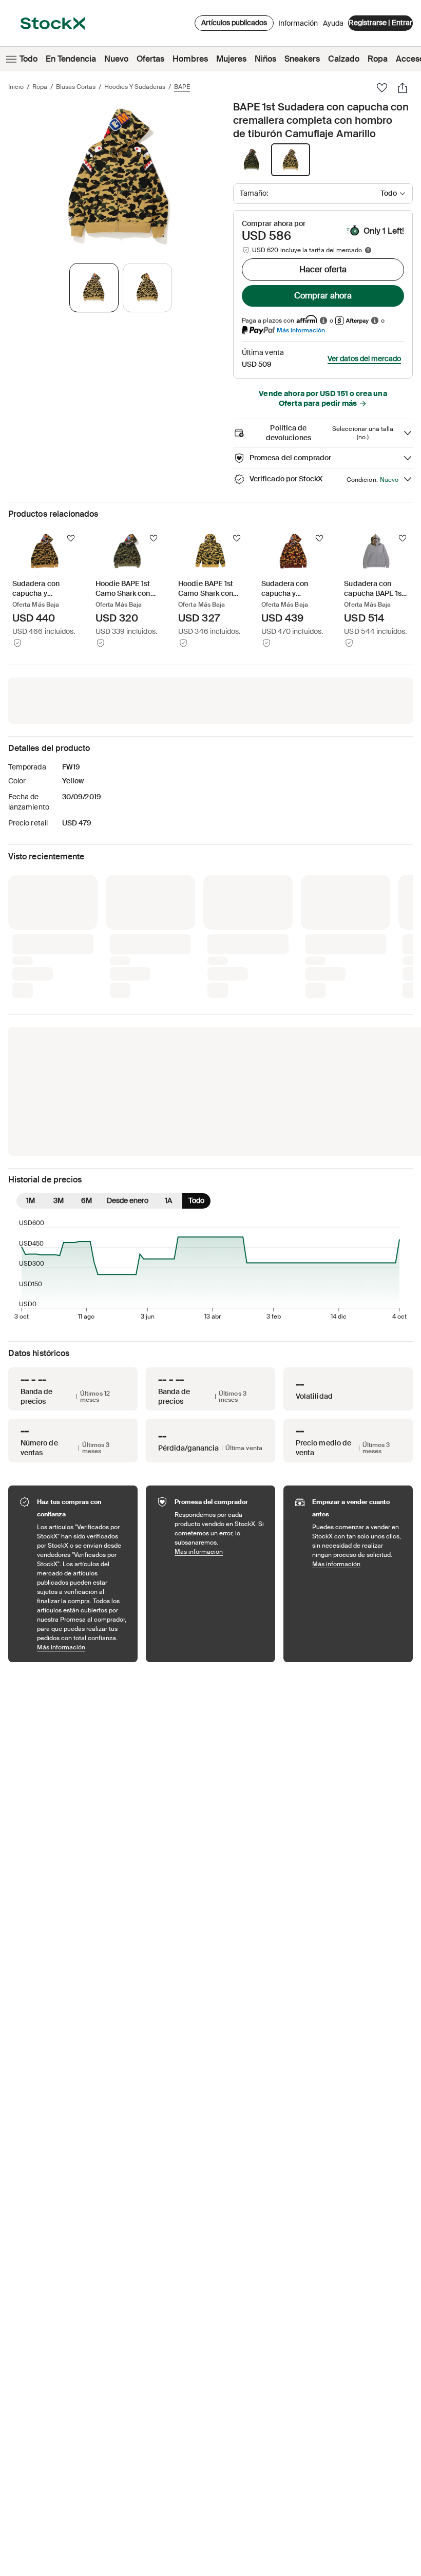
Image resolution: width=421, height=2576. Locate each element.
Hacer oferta (323, 269)
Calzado (344, 59)
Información (298, 26)
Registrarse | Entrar (380, 23)
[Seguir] (71, 538)
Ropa (378, 59)
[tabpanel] (119, 176)
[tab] (94, 288)
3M (59, 1031)
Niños (265, 59)
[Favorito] (382, 88)
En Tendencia (71, 59)
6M (87, 1031)
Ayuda (333, 23)
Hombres (190, 59)
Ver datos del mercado (364, 359)
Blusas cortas (76, 87)
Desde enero (128, 1031)
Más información (301, 330)
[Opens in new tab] (323, 320)
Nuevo (116, 59)
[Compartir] (403, 88)
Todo (28, 59)
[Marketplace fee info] (368, 250)
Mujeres (231, 59)
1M (31, 1031)
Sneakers (302, 59)
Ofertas (150, 59)
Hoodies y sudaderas (135, 87)
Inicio (16, 87)
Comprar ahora (323, 296)
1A (168, 1031)
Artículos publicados (234, 23)
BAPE (182, 87)
